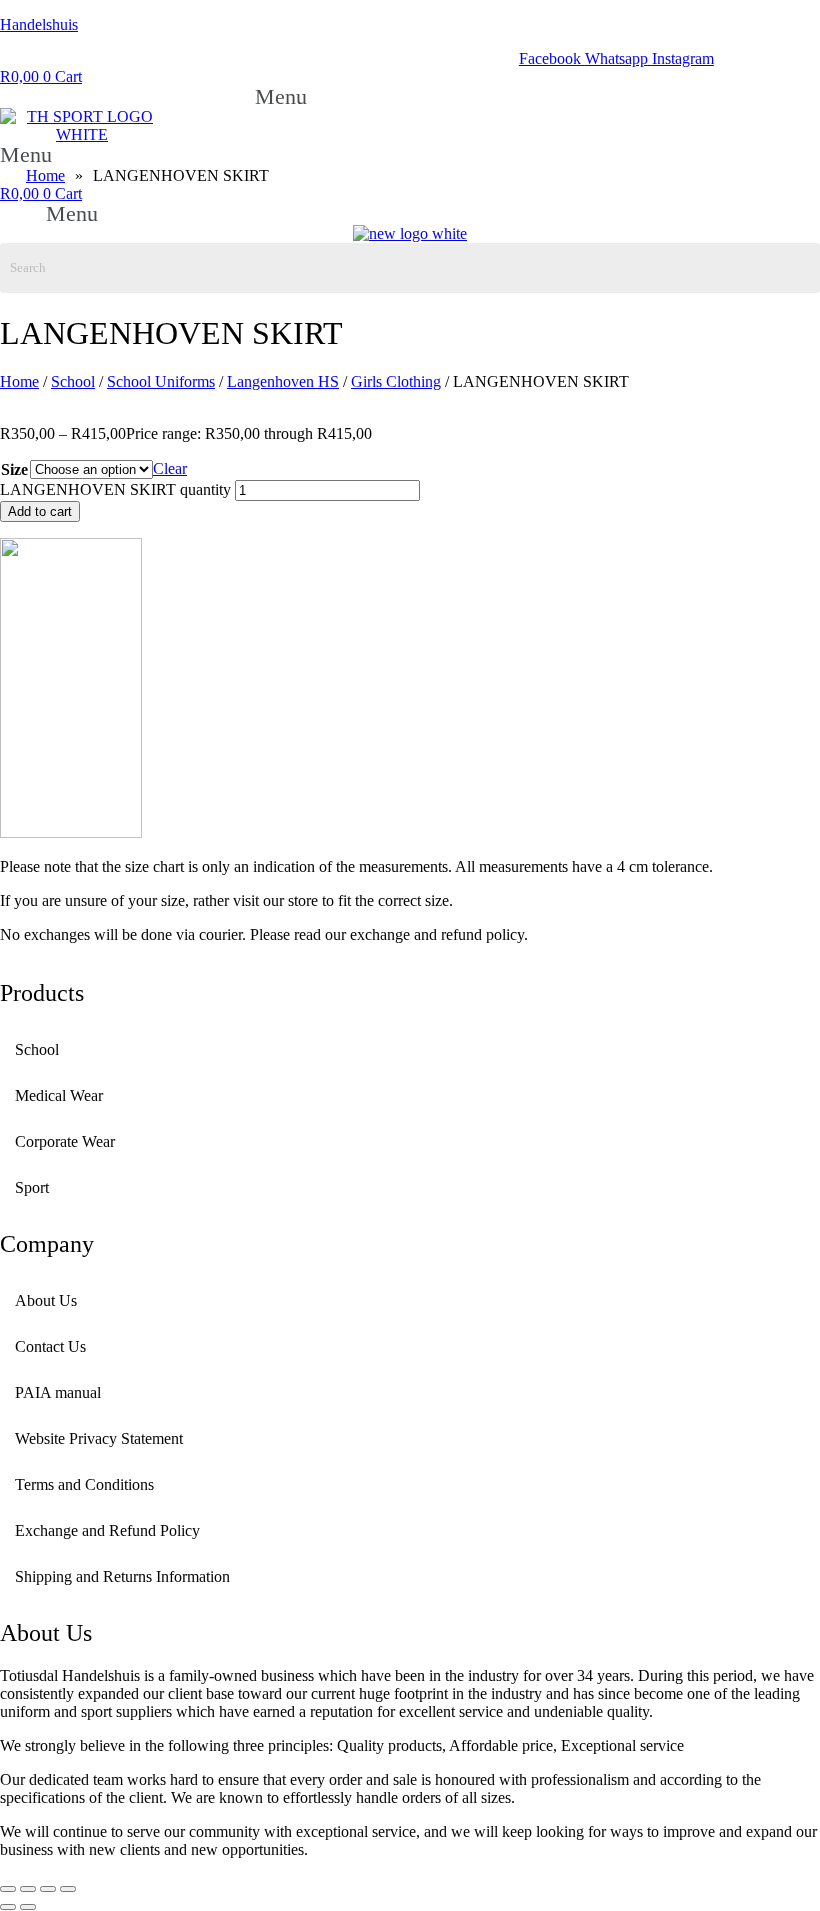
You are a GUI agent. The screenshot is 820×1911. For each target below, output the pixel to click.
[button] (291, 97)
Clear (170, 468)
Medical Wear (59, 1095)
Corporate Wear (65, 1141)
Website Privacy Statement (99, 1438)
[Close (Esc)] (68, 1889)
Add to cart (40, 511)
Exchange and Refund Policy (107, 1530)
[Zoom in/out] (8, 1889)
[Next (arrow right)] (28, 1907)
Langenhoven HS (283, 381)
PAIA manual (58, 1392)
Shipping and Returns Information (122, 1576)
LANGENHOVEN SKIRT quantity (115, 489)
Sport (32, 1187)
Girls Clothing (396, 381)
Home (19, 381)
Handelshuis (39, 24)
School (73, 381)
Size (14, 469)
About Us (46, 1300)
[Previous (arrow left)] (8, 1907)
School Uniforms (161, 381)
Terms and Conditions (84, 1484)
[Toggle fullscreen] (28, 1889)
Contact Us (50, 1346)
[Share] (48, 1889)
